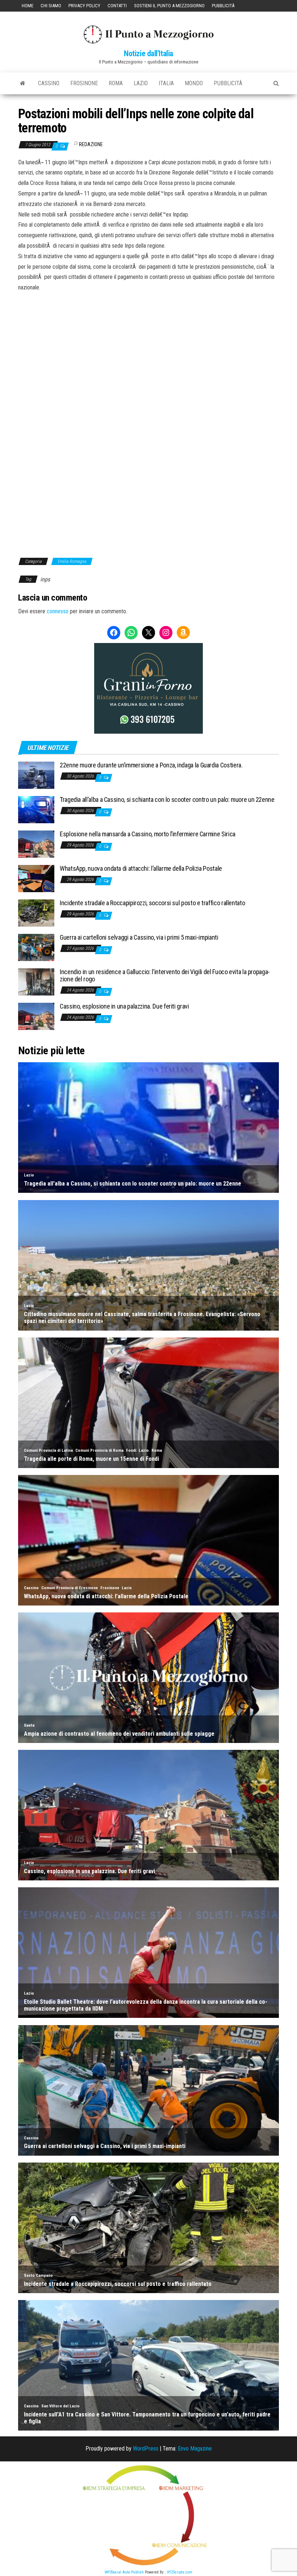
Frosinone (84, 83)
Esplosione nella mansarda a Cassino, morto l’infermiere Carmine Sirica (148, 834)
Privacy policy (84, 6)
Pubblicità (223, 6)
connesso (58, 611)
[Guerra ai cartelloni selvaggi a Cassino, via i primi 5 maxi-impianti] (36, 947)
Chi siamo (51, 6)
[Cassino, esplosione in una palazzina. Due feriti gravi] (36, 1016)
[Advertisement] (148, 342)
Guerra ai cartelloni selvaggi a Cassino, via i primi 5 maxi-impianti (139, 937)
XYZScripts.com (180, 2572)
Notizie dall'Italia (148, 53)
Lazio (141, 83)
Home (28, 6)
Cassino (49, 83)
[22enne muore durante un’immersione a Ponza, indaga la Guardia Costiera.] (36, 775)
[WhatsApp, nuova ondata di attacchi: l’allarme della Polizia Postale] (36, 878)
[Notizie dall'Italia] (23, 83)
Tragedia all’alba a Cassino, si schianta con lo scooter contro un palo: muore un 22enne (167, 799)
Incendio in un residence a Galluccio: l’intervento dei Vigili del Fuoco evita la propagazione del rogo (165, 975)
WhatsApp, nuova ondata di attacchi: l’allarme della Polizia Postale (141, 868)
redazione (91, 144)
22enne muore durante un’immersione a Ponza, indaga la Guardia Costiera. (151, 765)
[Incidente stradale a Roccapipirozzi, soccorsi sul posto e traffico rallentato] (36, 913)
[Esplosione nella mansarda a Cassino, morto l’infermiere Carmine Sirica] (36, 844)
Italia (166, 83)
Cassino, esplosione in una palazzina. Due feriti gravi (124, 1006)
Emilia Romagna (72, 561)
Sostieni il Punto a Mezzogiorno (169, 6)
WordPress (146, 2449)
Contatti (117, 6)
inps (45, 579)
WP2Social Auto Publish (124, 2572)
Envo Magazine (195, 2449)
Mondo (194, 83)
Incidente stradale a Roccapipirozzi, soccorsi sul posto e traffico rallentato (152, 903)
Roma (116, 83)
